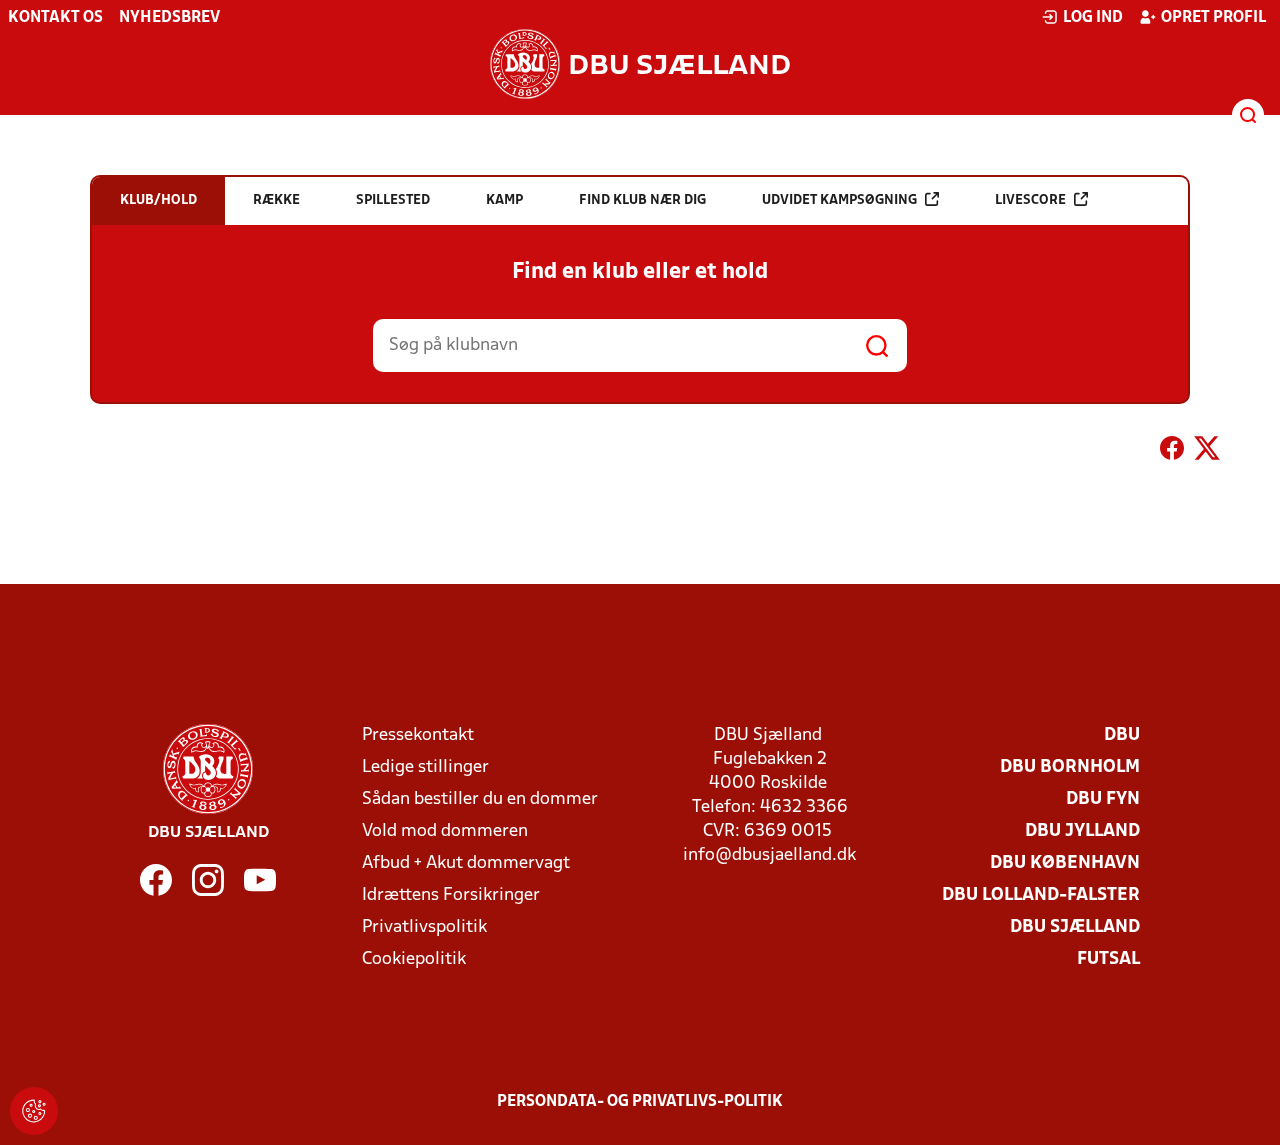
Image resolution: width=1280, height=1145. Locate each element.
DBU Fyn (1103, 799)
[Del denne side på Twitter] (1207, 452)
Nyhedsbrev (169, 18)
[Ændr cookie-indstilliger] (34, 1111)
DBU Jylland (1082, 831)
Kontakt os (55, 18)
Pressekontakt (418, 735)
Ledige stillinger (425, 767)
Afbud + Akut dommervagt (466, 863)
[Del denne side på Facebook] (1172, 452)
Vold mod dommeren (445, 831)
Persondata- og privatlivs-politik (640, 1102)
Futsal (1108, 959)
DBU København (1065, 863)
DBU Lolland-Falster (1041, 895)
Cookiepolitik (414, 959)
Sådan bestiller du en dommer (480, 799)
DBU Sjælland (1075, 927)
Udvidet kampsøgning (839, 200)
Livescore (1030, 200)
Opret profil (1213, 18)
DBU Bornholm (1070, 767)
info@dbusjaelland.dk (769, 855)
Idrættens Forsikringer (451, 895)
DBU (1122, 735)
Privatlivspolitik (424, 927)
